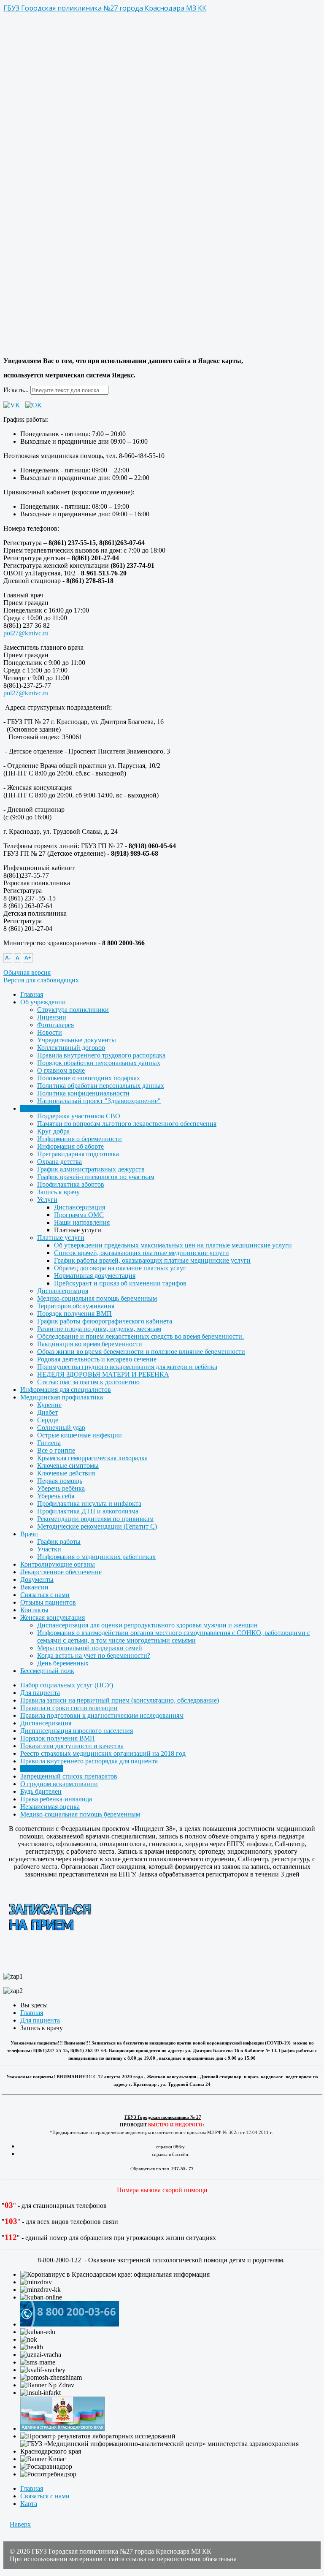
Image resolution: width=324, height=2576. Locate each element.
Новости (50, 1032)
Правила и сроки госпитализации (69, 1708)
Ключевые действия (66, 1473)
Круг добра (53, 1131)
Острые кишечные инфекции (80, 1435)
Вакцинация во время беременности (90, 1344)
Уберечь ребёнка (61, 1488)
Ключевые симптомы (68, 1466)
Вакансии (34, 1587)
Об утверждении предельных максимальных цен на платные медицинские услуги (173, 1245)
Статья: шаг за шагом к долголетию (88, 1382)
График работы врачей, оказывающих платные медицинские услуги (152, 1260)
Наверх (20, 2524)
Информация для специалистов (66, 1390)
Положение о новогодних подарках (89, 1078)
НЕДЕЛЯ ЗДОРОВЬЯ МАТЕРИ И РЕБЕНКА (103, 1374)
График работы (59, 1542)
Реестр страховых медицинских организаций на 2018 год (103, 1753)
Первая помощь (60, 1481)
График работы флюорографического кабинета (105, 1321)
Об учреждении (43, 1002)
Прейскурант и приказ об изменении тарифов (120, 1283)
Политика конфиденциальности (83, 1093)
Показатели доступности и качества (72, 1746)
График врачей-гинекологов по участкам (96, 1177)
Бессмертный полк (47, 1671)
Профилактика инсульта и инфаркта (89, 1504)
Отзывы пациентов (48, 1602)
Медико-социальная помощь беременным (97, 1298)
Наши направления (82, 1222)
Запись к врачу (58, 1192)
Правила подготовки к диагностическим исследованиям (102, 1715)
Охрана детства (59, 1162)
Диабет (47, 1412)
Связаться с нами (45, 1595)
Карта (29, 2504)
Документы (37, 1579)
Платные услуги (61, 1238)
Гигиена (49, 1443)
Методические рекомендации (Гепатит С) (97, 1526)
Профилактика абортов (71, 1184)
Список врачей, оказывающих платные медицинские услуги (142, 1253)
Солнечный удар (61, 1428)
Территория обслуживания (76, 1306)
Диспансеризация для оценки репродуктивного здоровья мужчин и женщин (147, 1625)
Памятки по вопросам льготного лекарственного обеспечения (127, 1124)
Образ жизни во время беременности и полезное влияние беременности (141, 1352)
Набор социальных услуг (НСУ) (67, 1685)
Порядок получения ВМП (74, 1314)
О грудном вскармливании (59, 1784)
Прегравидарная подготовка (78, 1154)
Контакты (34, 1610)
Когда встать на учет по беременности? (94, 1655)
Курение (49, 1405)
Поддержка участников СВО (79, 1116)
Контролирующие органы (58, 1564)
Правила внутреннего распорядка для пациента (89, 1761)
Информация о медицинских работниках (96, 1557)
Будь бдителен (41, 1791)
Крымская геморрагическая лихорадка (92, 1458)
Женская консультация (53, 1617)
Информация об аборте (70, 1146)
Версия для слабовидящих (41, 980)
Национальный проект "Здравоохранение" (99, 1101)
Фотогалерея (55, 1025)
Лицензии (52, 1017)
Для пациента (40, 1108)
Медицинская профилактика (62, 1397)
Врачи (29, 1534)
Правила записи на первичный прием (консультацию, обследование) (120, 1700)
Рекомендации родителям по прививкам (95, 1519)
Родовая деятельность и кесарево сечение (97, 1359)
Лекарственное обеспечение (61, 1572)
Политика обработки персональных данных (101, 1086)
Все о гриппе (56, 1450)
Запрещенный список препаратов (69, 1776)
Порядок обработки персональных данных (99, 1063)
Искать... (16, 390)
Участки (49, 1549)
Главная (32, 994)
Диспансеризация (80, 1207)
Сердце (48, 1420)
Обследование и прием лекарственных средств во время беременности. (140, 1336)
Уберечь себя (56, 1496)
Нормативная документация (95, 1276)
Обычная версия (27, 972)
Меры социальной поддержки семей (90, 1648)
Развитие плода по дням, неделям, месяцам (99, 1329)
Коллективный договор (71, 1048)
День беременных (63, 1663)
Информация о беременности (80, 1139)
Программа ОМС (79, 1215)
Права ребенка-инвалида (56, 1799)
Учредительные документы (77, 1040)
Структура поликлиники (73, 1010)
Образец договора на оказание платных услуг (120, 1268)
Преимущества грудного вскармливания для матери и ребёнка (127, 1367)
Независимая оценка (50, 1807)
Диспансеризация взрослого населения (77, 1731)
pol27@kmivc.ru (26, 633)
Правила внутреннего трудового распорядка (101, 1055)
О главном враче (61, 1070)
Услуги (47, 1200)
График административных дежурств (91, 1169)
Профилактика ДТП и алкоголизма (88, 1511)
